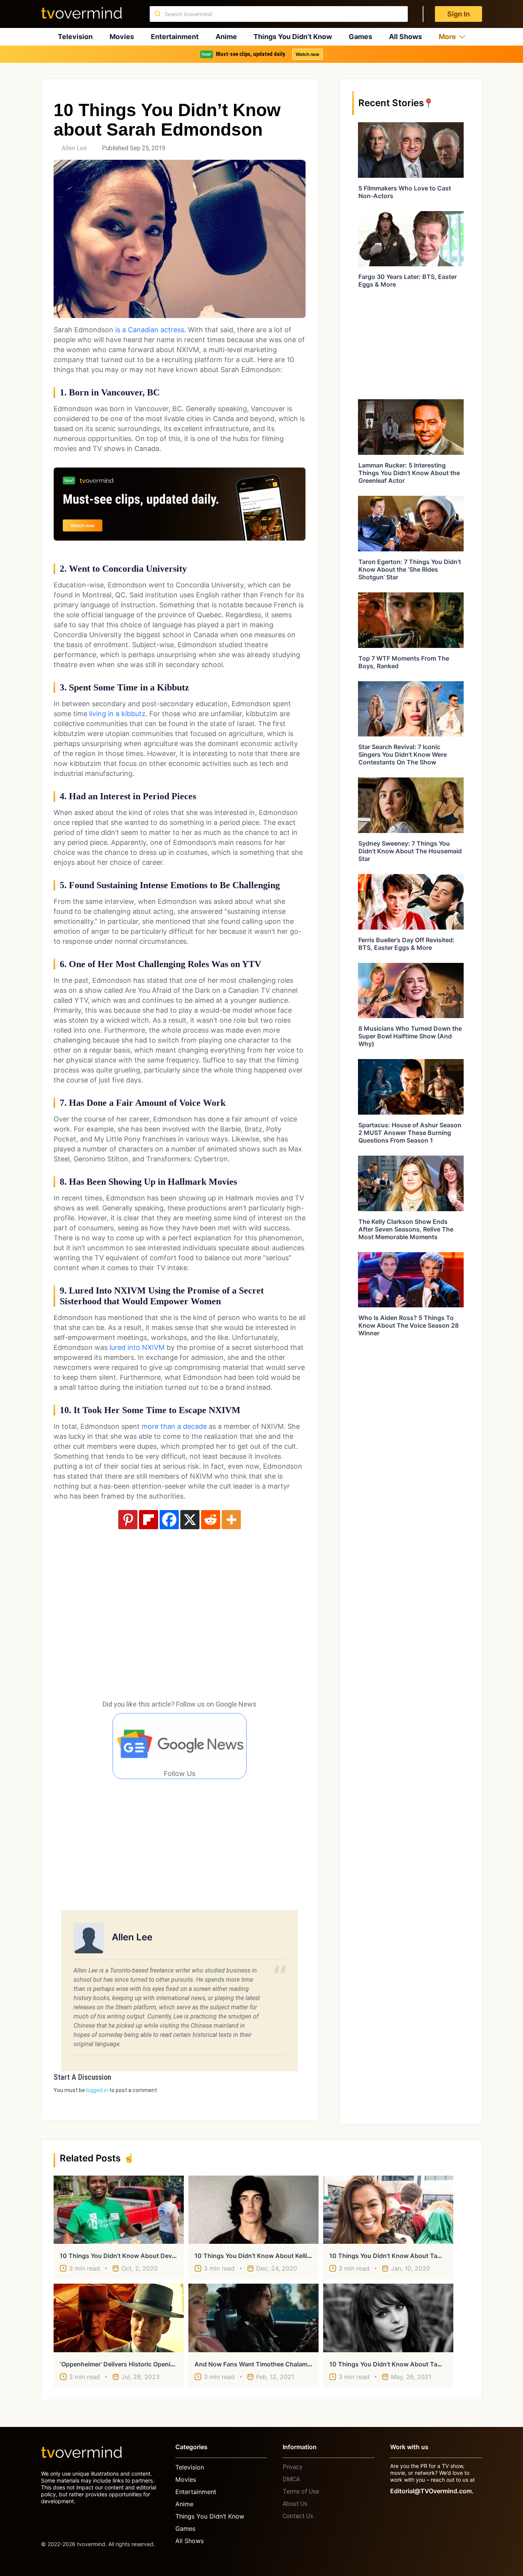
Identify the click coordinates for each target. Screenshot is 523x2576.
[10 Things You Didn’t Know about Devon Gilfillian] (119, 2210)
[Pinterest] (128, 1520)
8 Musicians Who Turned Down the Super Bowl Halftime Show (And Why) (410, 1036)
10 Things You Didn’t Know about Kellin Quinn (262, 2256)
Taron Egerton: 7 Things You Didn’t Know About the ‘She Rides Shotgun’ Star (410, 569)
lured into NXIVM (137, 1347)
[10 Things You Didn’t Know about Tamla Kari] (388, 2318)
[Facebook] (169, 1520)
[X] (190, 1520)
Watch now (307, 54)
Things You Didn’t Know (293, 37)
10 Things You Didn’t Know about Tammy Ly (394, 2256)
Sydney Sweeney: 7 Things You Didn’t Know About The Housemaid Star (410, 851)
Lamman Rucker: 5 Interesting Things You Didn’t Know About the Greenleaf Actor (409, 473)
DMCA (291, 2479)
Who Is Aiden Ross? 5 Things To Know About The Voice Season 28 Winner (409, 1325)
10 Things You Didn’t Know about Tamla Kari (395, 2364)
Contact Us (298, 2516)
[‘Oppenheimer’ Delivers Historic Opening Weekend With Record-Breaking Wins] (119, 2318)
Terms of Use (301, 2492)
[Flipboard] (149, 1520)
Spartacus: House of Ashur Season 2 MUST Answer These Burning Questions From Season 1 (410, 1133)
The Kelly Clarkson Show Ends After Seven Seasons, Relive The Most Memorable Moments (406, 1229)
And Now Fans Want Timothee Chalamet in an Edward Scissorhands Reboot (306, 2364)
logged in (97, 2090)
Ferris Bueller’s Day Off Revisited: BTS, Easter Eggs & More (406, 944)
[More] (231, 1520)
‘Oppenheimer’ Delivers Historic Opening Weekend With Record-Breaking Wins (175, 2364)
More (447, 37)
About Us (295, 2504)
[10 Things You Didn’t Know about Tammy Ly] (388, 2210)
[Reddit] (211, 1520)
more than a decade (174, 1426)
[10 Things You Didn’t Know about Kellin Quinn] (253, 2210)
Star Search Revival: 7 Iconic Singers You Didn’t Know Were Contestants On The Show (403, 754)
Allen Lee (74, 148)
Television (75, 37)
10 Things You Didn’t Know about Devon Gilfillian (132, 2256)
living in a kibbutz (117, 714)
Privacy (293, 2467)
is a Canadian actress (150, 330)
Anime (226, 37)
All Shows (405, 37)
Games (360, 37)
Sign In (458, 14)
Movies (122, 37)
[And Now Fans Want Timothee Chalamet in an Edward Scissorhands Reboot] (253, 2318)
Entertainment (175, 37)
